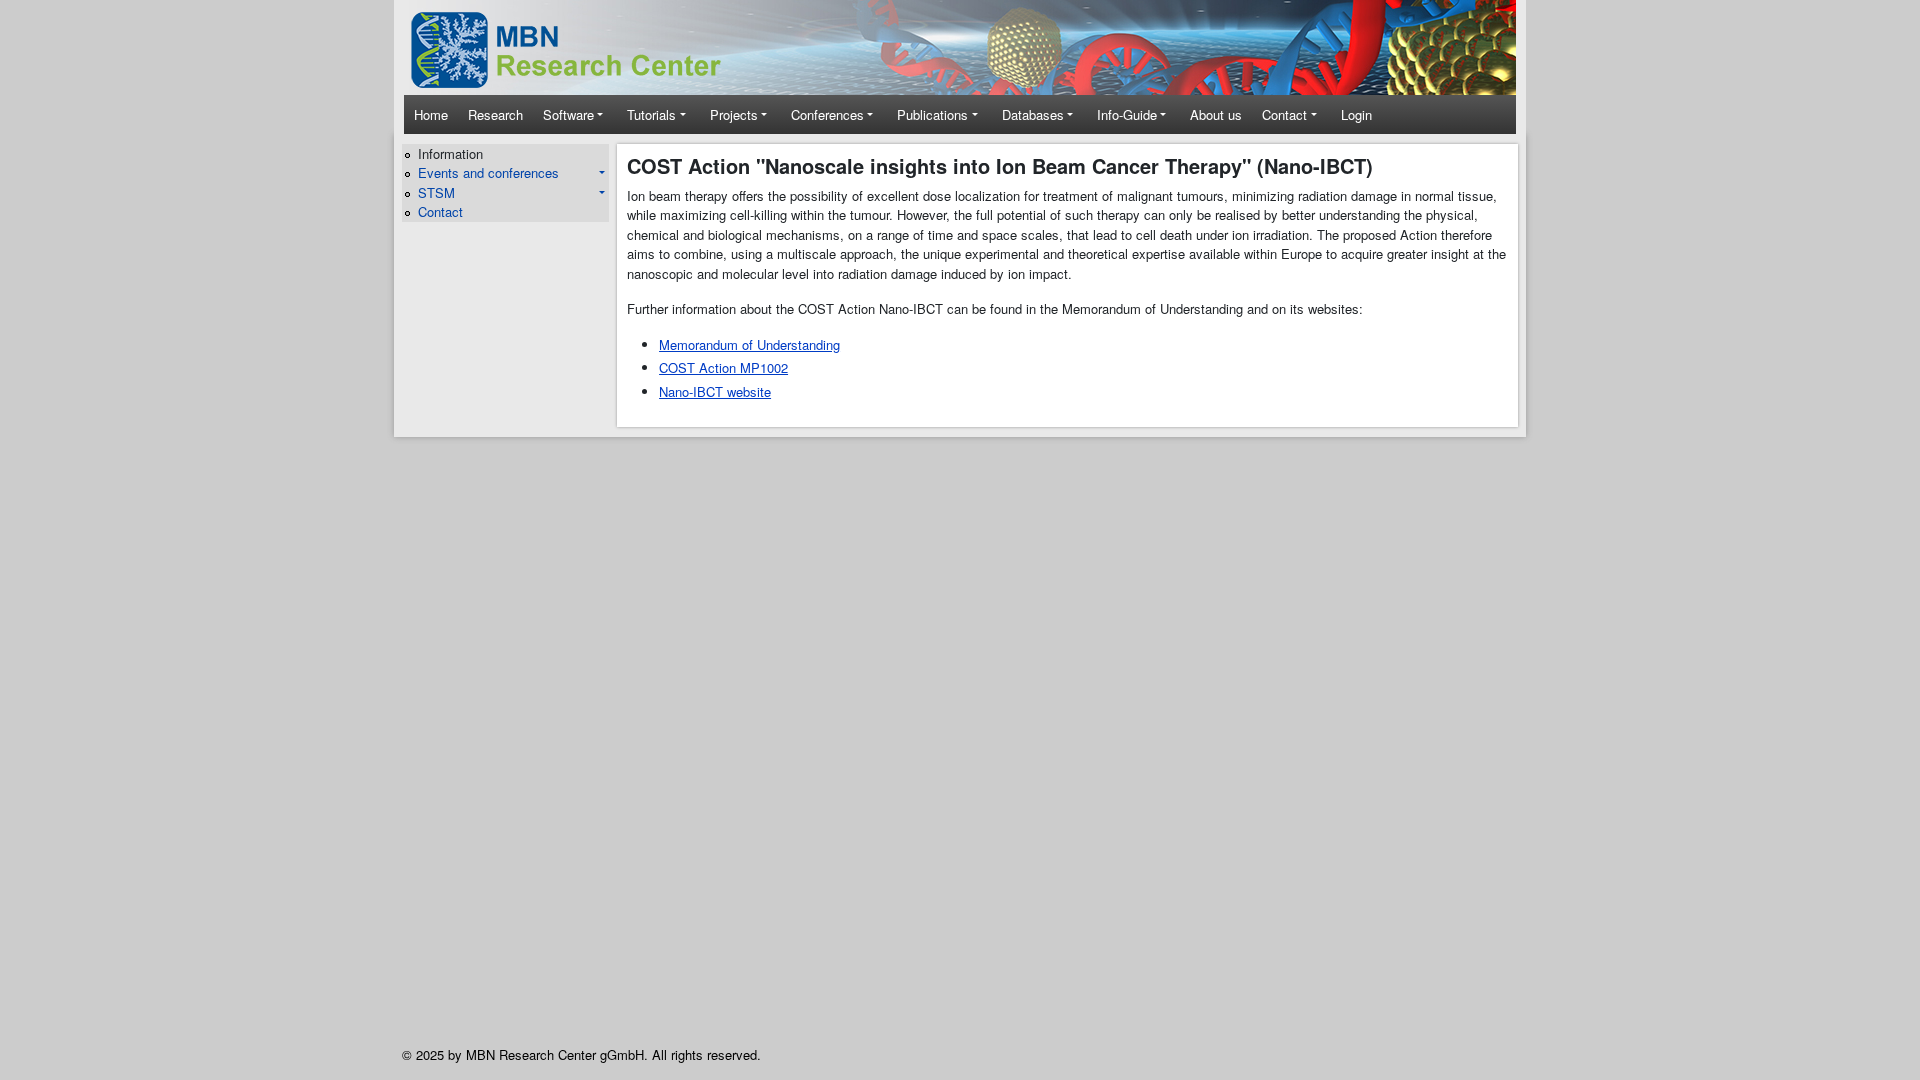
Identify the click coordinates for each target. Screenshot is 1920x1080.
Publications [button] (932, 114)
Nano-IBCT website (715, 391)
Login (1356, 114)
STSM (436, 192)
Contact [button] (1284, 114)
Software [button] (568, 114)
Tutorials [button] (651, 114)
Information (450, 153)
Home (431, 114)
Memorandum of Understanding (749, 344)
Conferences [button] (827, 114)
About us (1216, 114)
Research (495, 114)
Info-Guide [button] (1127, 114)
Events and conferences (488, 172)
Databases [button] (1033, 114)
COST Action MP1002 (723, 367)
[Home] (579, 50)
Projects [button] (734, 114)
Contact (440, 211)
